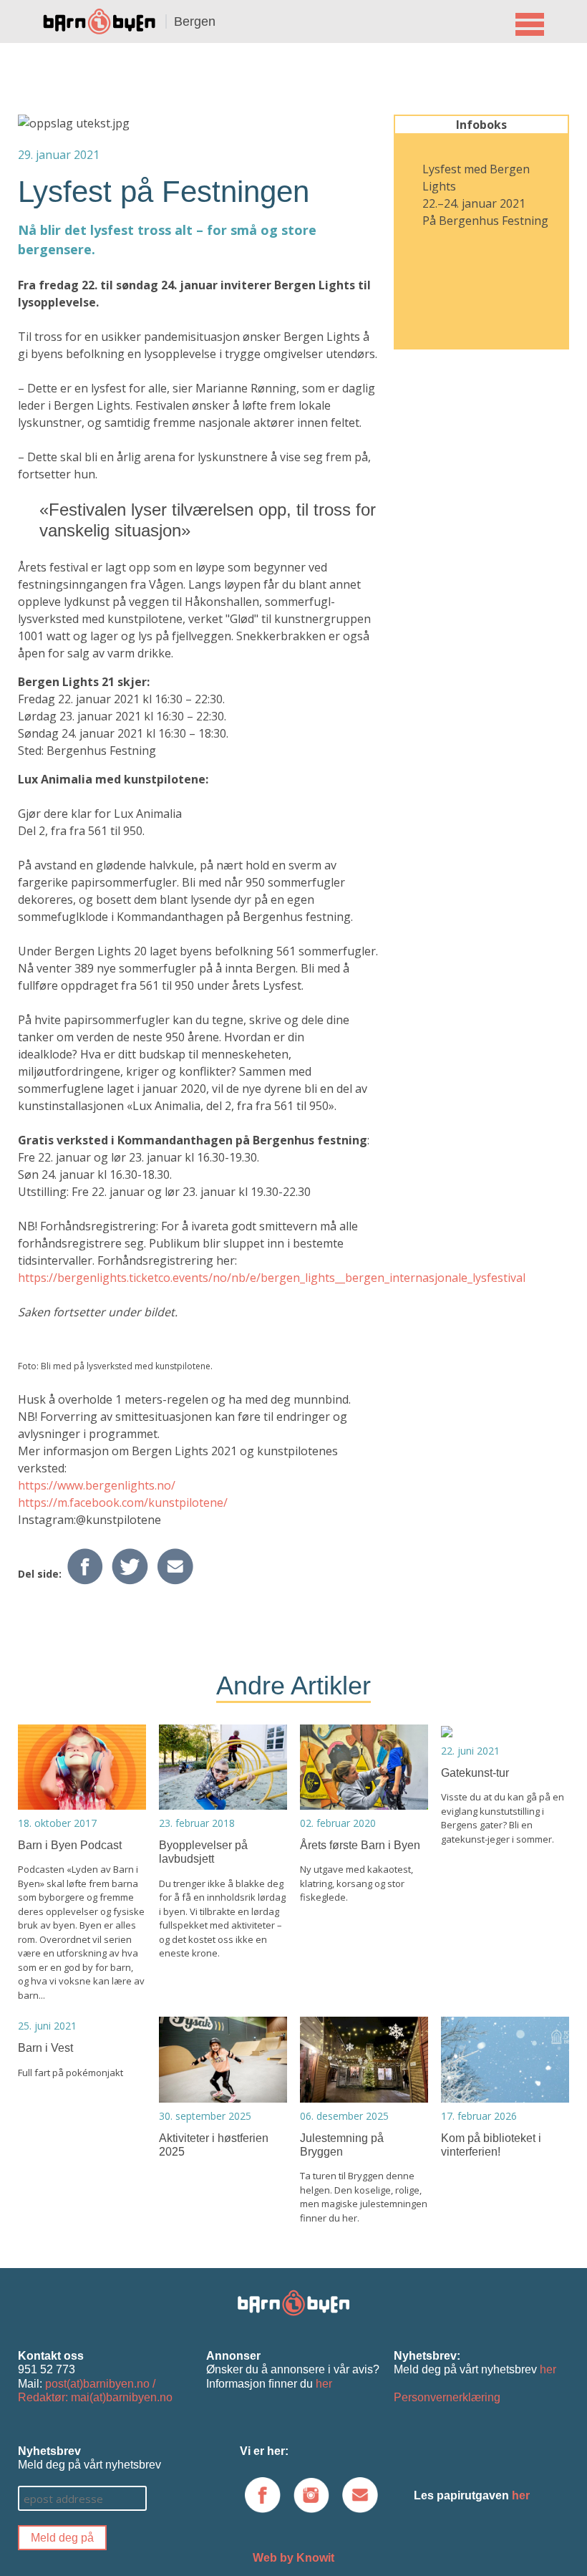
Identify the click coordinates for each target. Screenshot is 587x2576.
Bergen (195, 21)
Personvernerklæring (447, 2397)
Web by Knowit (293, 2558)
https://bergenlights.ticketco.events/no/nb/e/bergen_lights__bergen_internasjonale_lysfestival (272, 1278)
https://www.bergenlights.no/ (97, 1485)
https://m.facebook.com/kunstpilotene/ (123, 1502)
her (324, 2384)
